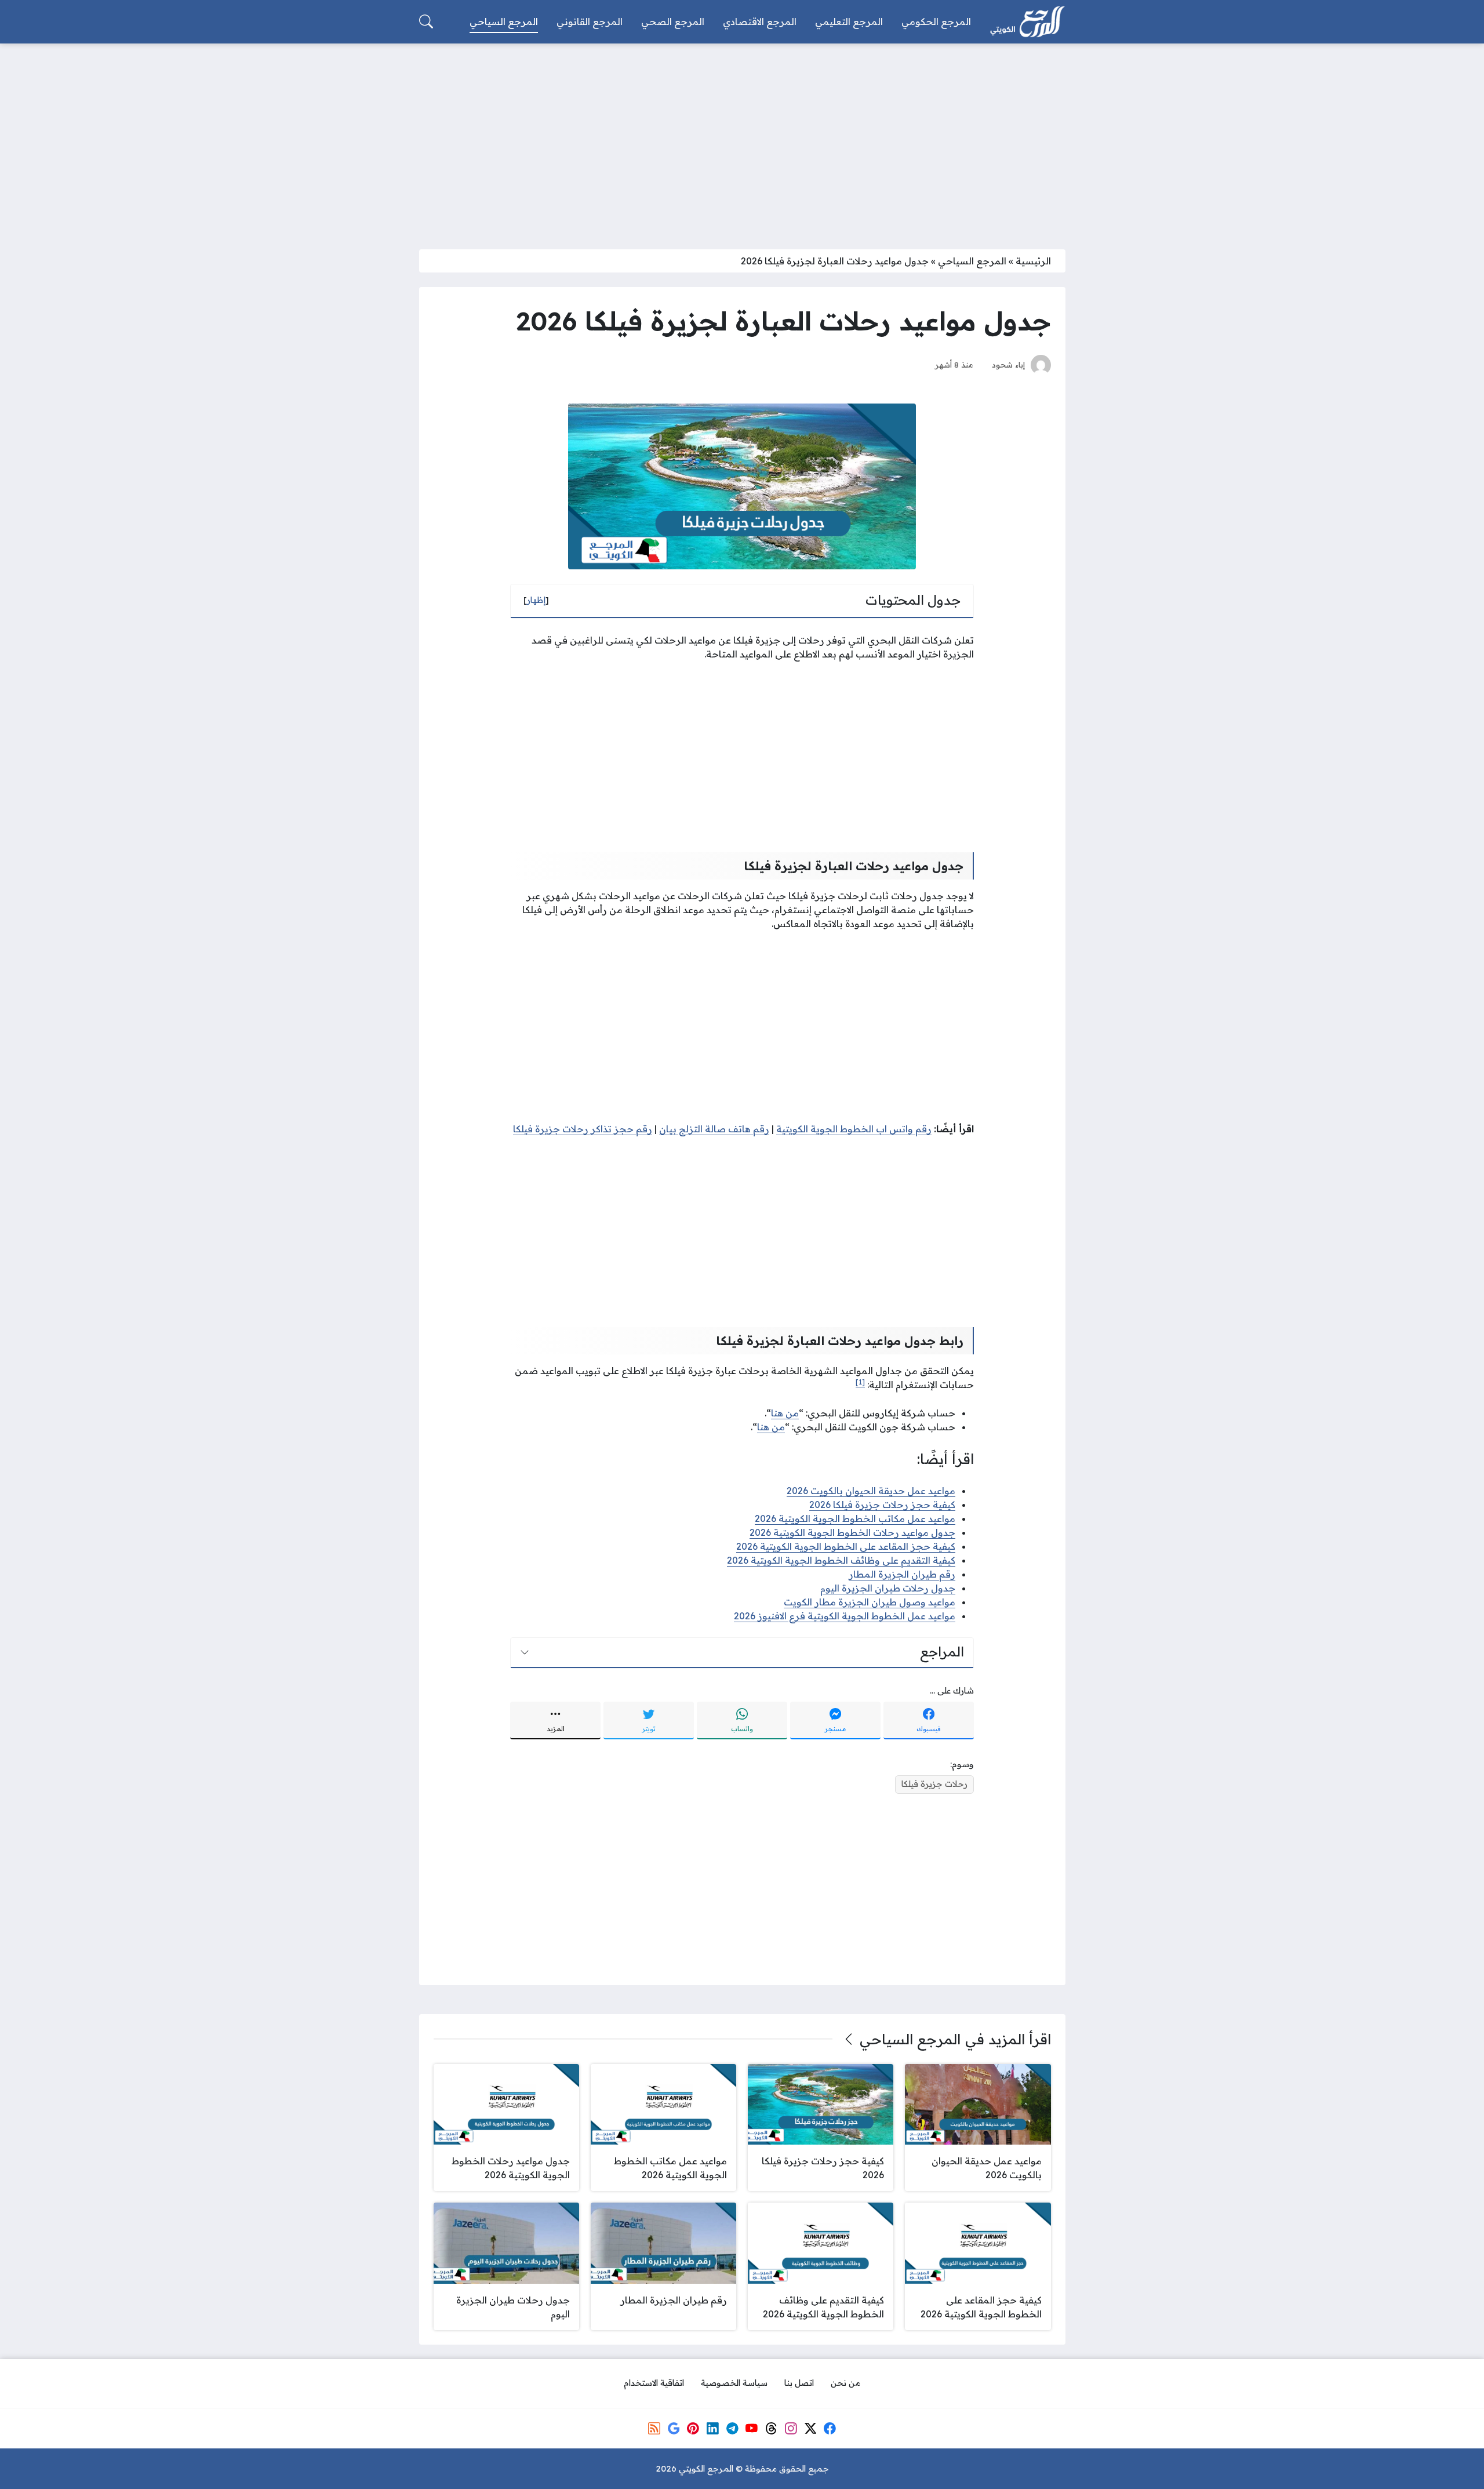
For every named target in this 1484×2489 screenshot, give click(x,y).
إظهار (536, 600)
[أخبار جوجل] (674, 2428)
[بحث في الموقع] (426, 21)
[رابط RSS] (654, 2428)
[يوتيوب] (752, 2428)
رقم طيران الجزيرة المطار (902, 1574)
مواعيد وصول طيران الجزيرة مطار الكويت (870, 1602)
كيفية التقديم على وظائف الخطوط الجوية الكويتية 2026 (841, 1560)
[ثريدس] (771, 2428)
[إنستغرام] (791, 2428)
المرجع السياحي (972, 261)
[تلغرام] (732, 2428)
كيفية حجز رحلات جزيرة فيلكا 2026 (882, 1505)
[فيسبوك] (830, 2428)
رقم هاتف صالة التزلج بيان (714, 1129)
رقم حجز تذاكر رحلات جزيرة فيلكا (583, 1129)
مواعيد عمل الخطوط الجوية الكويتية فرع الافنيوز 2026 (845, 1616)
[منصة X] (810, 2428)
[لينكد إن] (712, 2428)
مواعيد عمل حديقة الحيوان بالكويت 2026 (871, 1491)
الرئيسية (1033, 261)
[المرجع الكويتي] (1027, 22)
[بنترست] (693, 2428)
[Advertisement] (742, 139)
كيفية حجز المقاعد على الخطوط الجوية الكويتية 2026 (846, 1546)
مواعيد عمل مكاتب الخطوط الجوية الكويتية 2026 (855, 1518)
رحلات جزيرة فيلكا (934, 1784)
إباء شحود (1008, 364)
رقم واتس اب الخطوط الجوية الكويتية (854, 1129)
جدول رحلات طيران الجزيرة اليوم (888, 1588)
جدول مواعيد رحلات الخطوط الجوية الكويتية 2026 (852, 1532)
